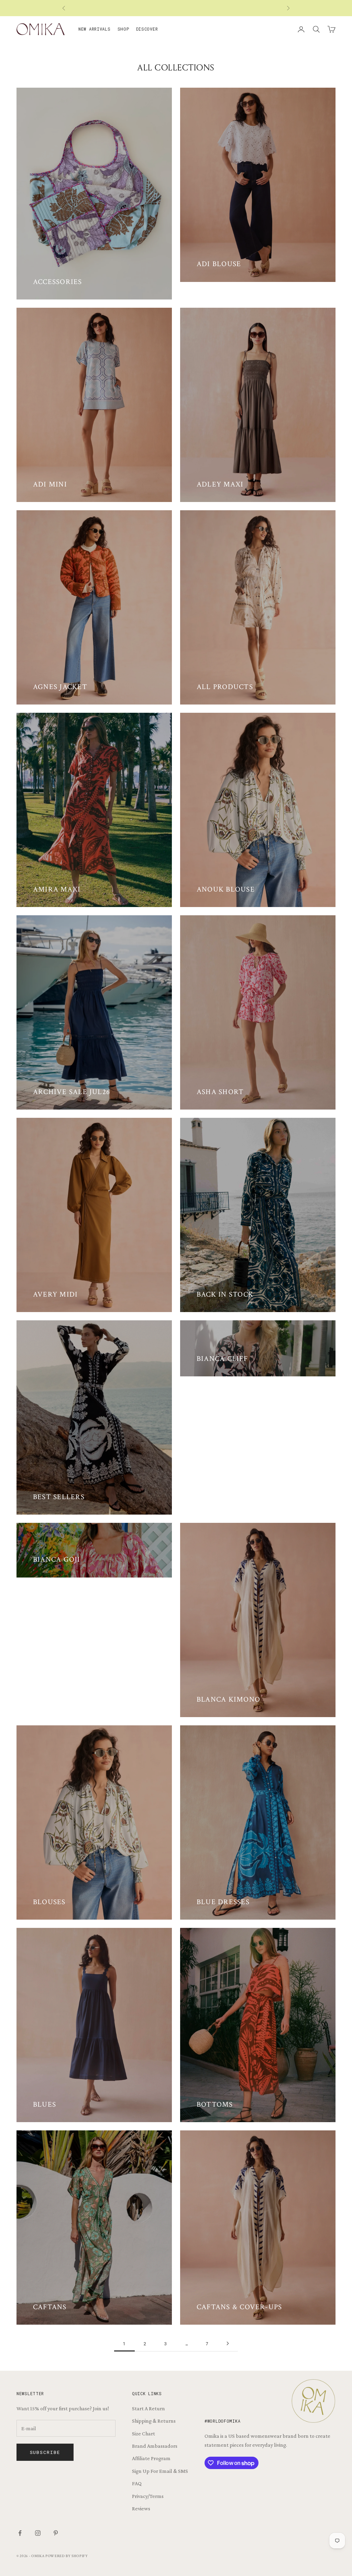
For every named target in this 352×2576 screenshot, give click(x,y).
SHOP (123, 29)
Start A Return (148, 2408)
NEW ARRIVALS (95, 29)
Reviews (141, 2508)
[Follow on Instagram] (38, 2533)
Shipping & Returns (154, 2421)
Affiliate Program (151, 2458)
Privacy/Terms (148, 2496)
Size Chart (144, 2433)
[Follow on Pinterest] (56, 2533)
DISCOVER (147, 29)
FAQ (137, 2483)
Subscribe (45, 2452)
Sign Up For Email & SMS (160, 2471)
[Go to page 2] (228, 2343)
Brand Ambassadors (155, 2446)
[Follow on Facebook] (20, 2533)
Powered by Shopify (67, 2556)
